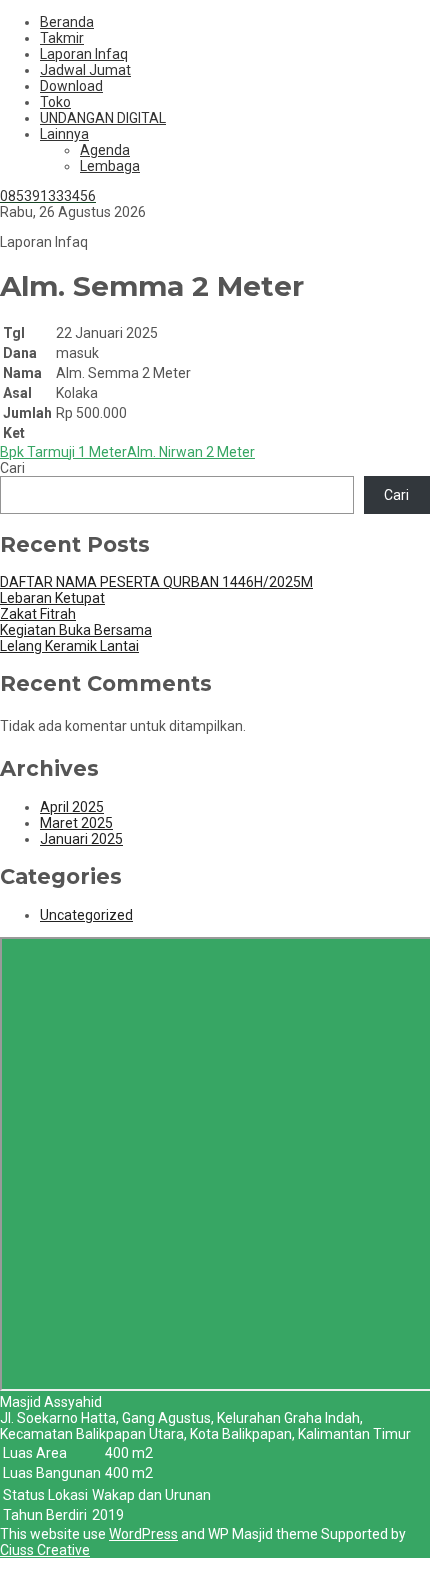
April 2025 (72, 807)
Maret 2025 (76, 823)
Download (71, 86)
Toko (55, 102)
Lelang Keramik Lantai (69, 646)
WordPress (143, 1534)
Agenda (105, 150)
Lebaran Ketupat (52, 598)
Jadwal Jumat (85, 70)
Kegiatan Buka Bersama (76, 630)
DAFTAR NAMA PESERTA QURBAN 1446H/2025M (156, 582)
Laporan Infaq (84, 54)
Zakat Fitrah (38, 614)
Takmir (62, 38)
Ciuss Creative (45, 1550)
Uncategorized (86, 915)
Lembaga (110, 166)
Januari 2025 (81, 839)
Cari (12, 468)
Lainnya (64, 134)
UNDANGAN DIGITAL (103, 118)
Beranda (67, 22)
